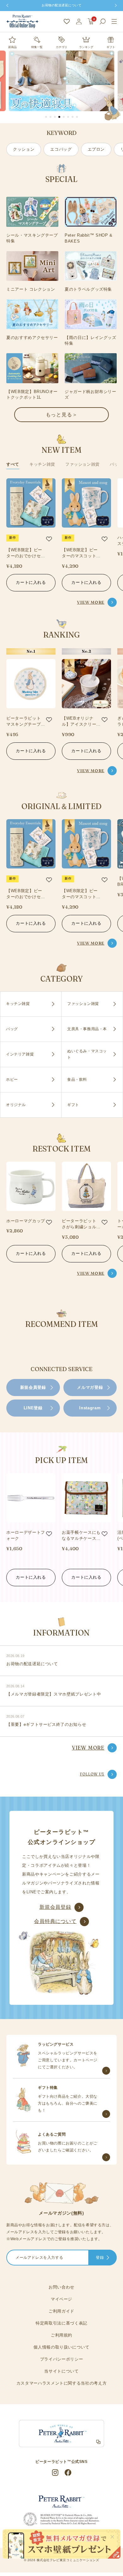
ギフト (111, 47)
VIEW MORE (91, 602)
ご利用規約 (61, 2335)
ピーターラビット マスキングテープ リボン (23, 722)
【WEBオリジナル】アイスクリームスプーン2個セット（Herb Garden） (81, 722)
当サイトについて (61, 2371)
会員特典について (55, 1921)
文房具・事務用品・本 (87, 1029)
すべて (13, 464)
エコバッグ (61, 149)
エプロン (96, 149)
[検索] (103, 21)
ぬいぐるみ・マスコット (87, 1054)
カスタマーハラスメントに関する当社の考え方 (62, 2383)
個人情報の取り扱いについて (61, 2347)
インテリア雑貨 (20, 1054)
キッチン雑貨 (42, 464)
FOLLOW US (92, 1774)
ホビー (12, 1079)
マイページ (61, 2299)
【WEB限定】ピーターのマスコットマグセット (81, 553)
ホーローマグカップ (26, 1221)
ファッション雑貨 (82, 464)
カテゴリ (61, 47)
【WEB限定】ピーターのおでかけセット (26, 553)
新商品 (12, 47)
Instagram (90, 1408)
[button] (46, 117)
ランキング (86, 47)
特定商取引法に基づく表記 (61, 2323)
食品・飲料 (77, 1079)
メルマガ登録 (90, 1387)
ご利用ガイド (61, 2311)
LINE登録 (33, 1408)
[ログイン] (79, 21)
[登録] (108, 2258)
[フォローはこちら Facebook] (68, 2473)
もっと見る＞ (62, 414)
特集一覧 (37, 47)
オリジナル (16, 1105)
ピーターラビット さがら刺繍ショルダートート (81, 1224)
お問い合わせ (61, 2287)
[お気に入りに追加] (49, 539)
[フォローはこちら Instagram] (55, 2473)
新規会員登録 (33, 1387)
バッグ (116, 464)
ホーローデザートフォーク (26, 1536)
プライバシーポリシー (62, 2359)
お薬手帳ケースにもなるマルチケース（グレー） (81, 1536)
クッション (24, 149)
